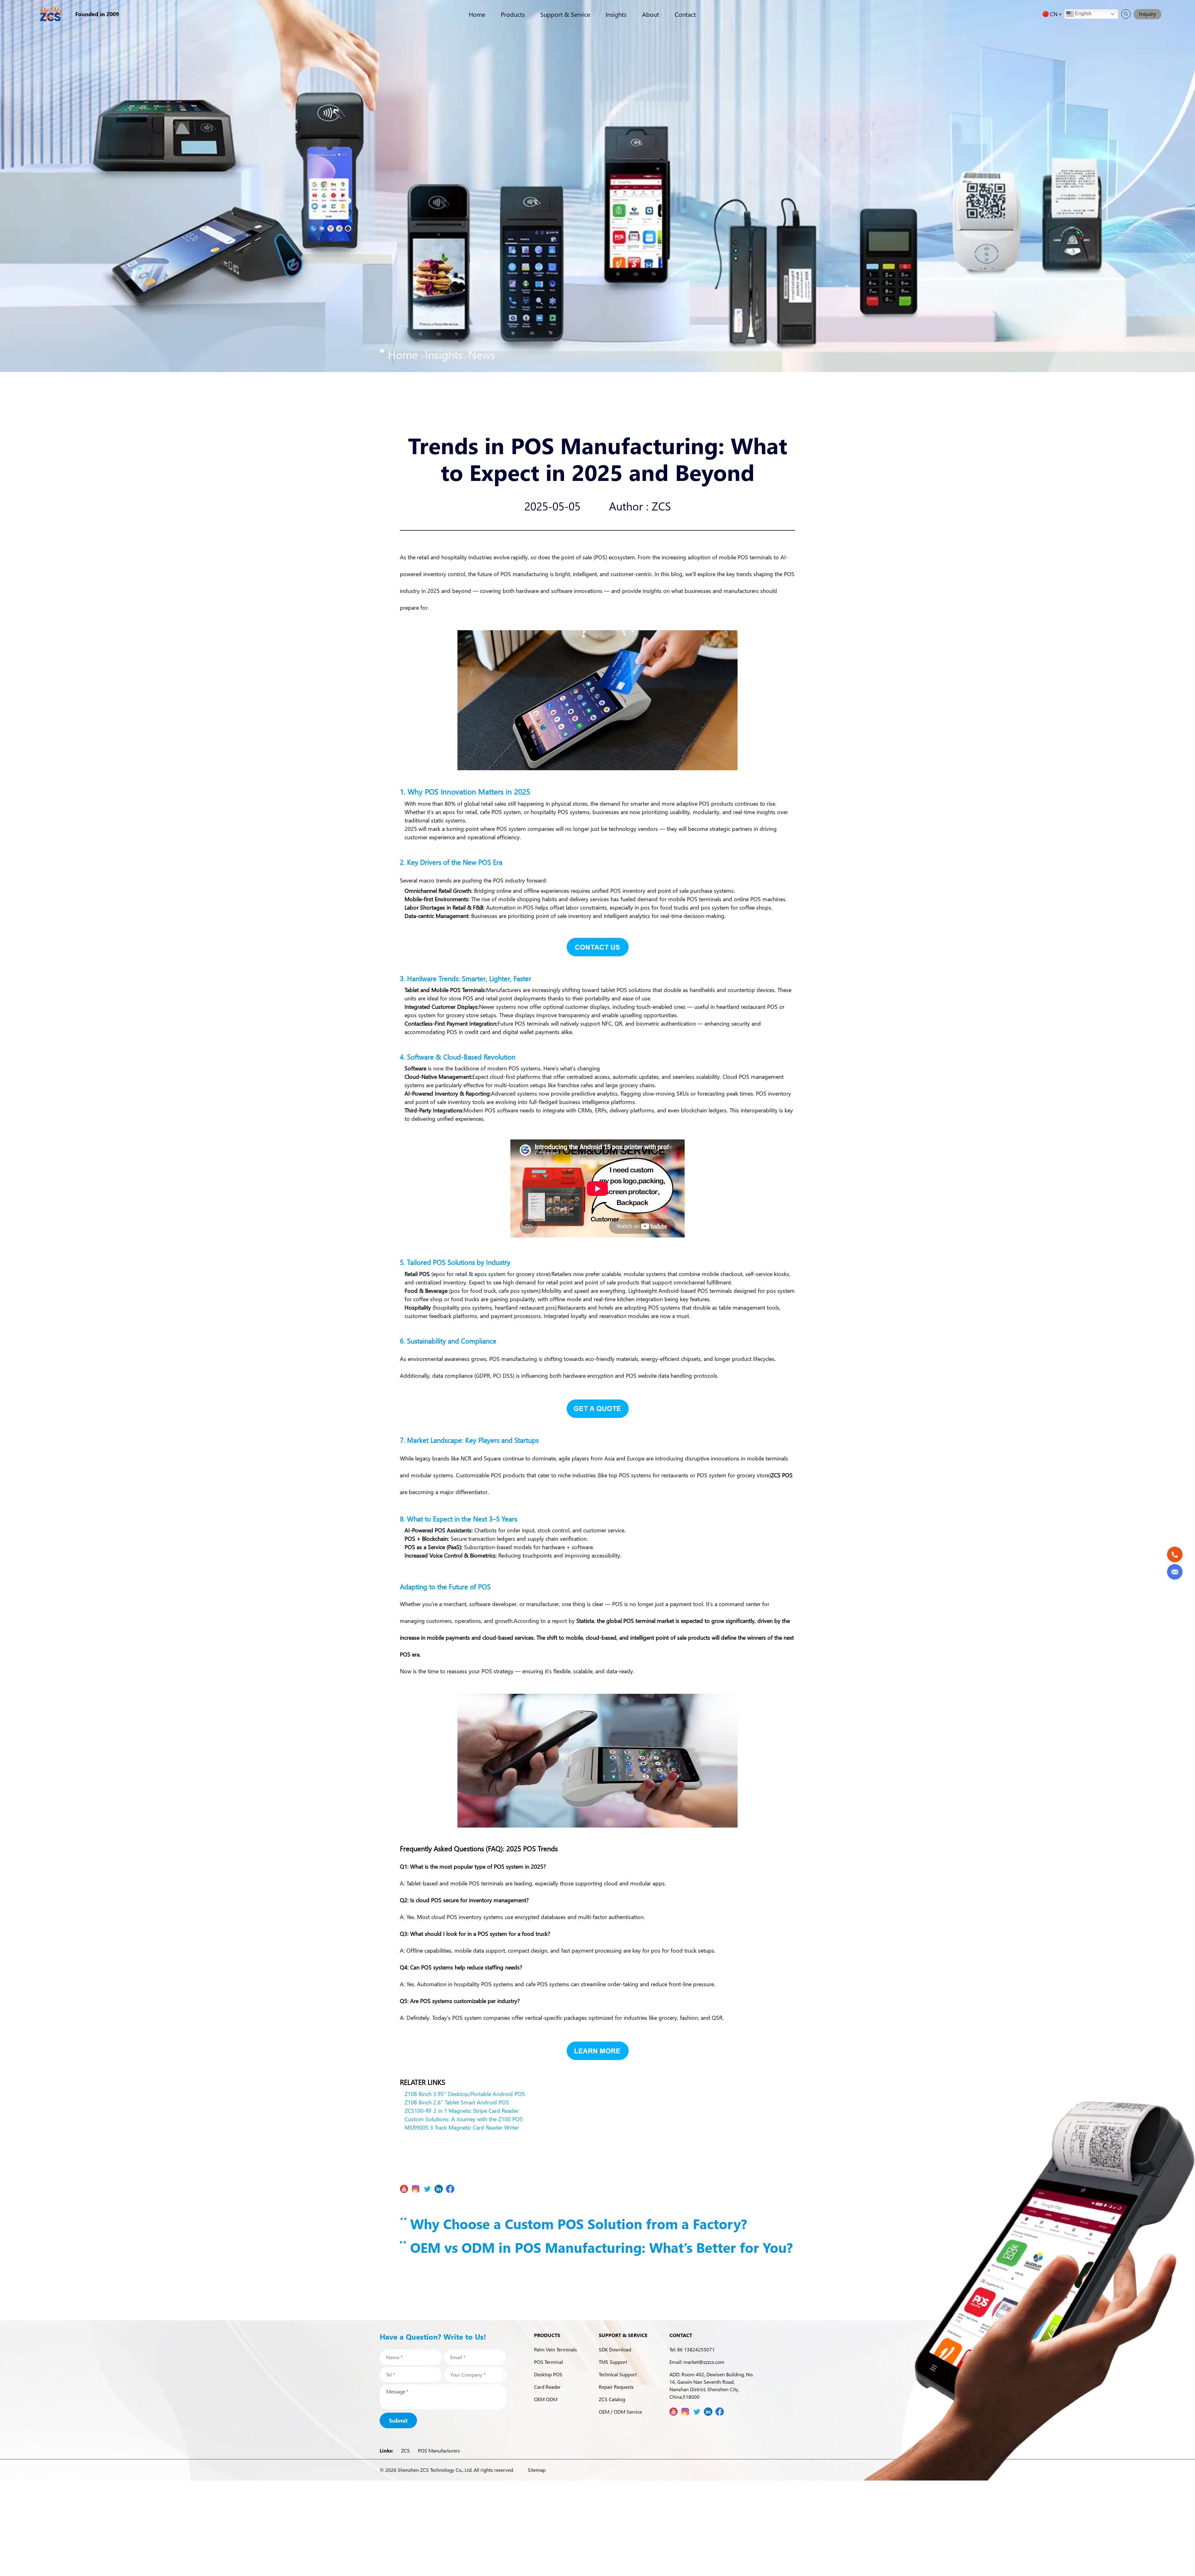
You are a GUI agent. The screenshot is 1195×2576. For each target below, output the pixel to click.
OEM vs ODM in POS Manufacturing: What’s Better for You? (600, 2247)
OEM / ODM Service (620, 2412)
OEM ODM (546, 2399)
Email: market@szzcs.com (697, 2362)
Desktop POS (548, 2374)
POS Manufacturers (439, 2450)
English (1083, 14)
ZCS (405, 2450)
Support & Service (565, 14)
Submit (398, 2420)
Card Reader (547, 2387)
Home (477, 14)
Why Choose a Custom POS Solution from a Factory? (577, 2224)
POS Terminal (548, 2362)
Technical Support (618, 2374)
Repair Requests (616, 2387)
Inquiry (1148, 14)
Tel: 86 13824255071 (692, 2349)
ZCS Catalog (612, 2399)
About (651, 14)
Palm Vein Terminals (555, 2349)
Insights (616, 14)
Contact (685, 14)
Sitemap (537, 2470)
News (482, 354)
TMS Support (613, 2362)
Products (513, 14)
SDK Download (615, 2349)
